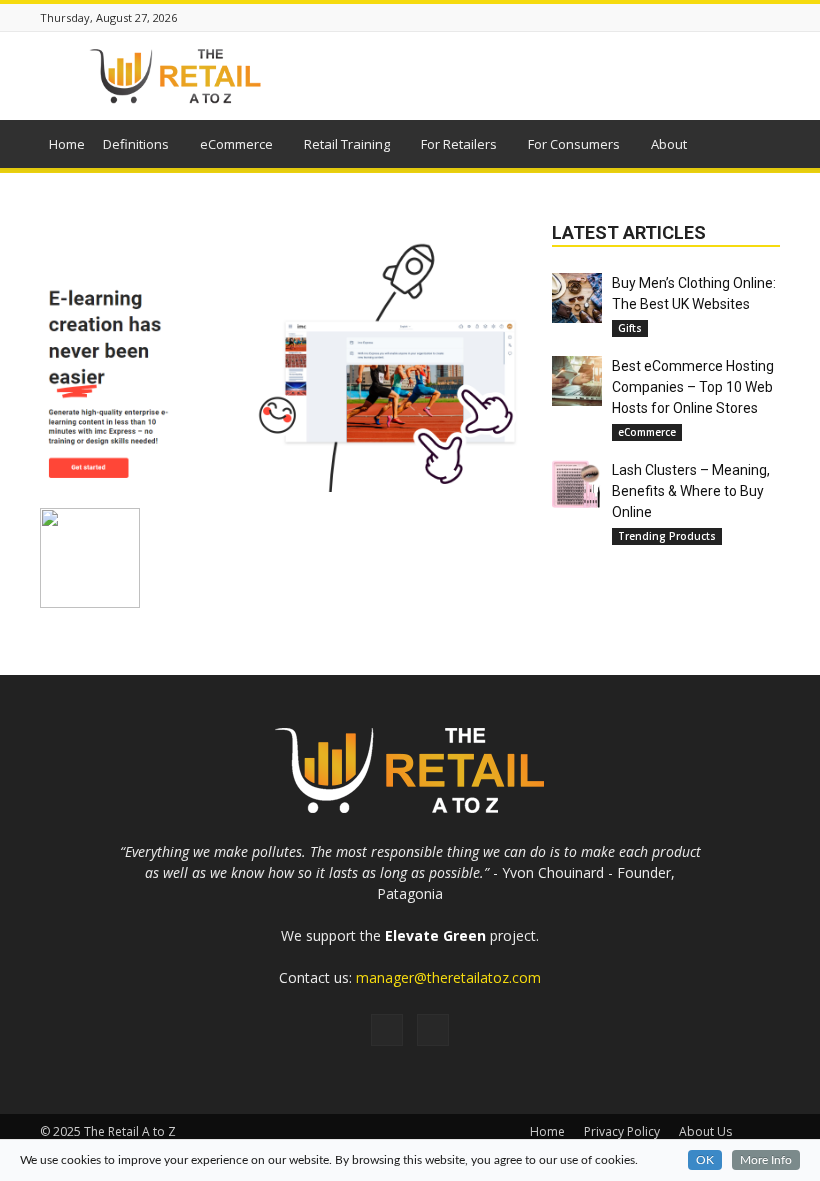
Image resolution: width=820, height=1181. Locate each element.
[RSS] (387, 1030)
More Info (766, 1160)
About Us (705, 1131)
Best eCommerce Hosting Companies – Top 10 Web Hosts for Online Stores (693, 387)
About (669, 144)
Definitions (136, 144)
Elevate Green (435, 935)
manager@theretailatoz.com (448, 977)
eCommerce (236, 144)
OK (705, 1160)
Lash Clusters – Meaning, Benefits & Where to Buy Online (691, 491)
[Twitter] (433, 1030)
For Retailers (459, 144)
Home (67, 144)
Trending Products (667, 536)
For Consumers (574, 144)
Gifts (630, 328)
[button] (756, 147)
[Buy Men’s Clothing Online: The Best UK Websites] (577, 298)
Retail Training (347, 144)
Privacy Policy (622, 1131)
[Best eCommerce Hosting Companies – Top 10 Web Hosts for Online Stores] (577, 381)
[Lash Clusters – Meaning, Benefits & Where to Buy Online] (577, 485)
